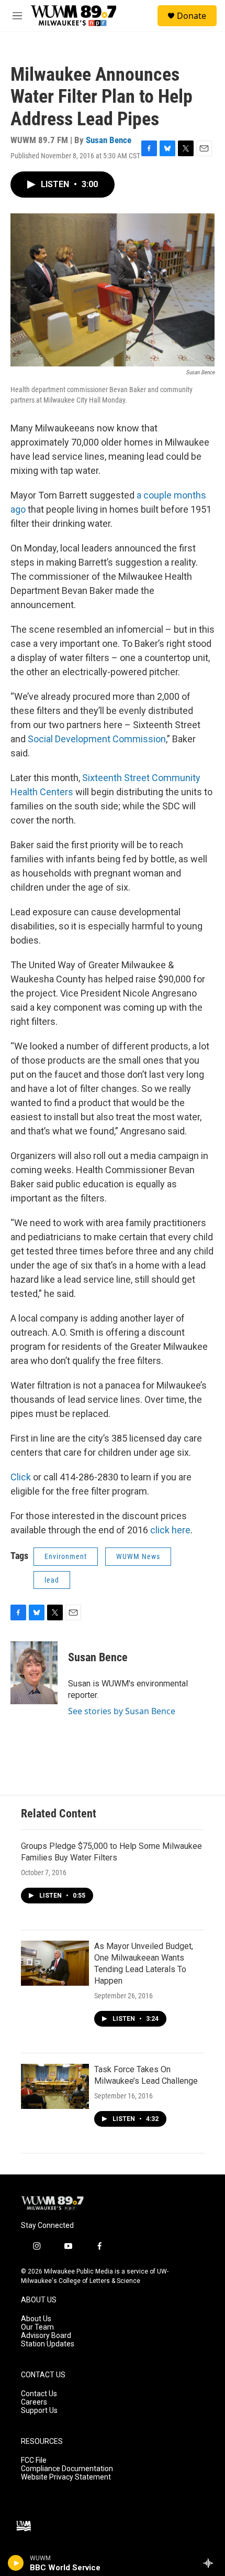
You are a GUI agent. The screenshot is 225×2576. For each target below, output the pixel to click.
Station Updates (48, 2344)
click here (170, 1530)
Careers (34, 2402)
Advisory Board (46, 2336)
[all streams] (211, 2563)
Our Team (37, 2327)
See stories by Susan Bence (122, 1711)
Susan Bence (109, 140)
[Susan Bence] (34, 1673)
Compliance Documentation (67, 2469)
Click (22, 1477)
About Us (36, 2319)
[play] (16, 2563)
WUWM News (138, 1556)
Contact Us (39, 2394)
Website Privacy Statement (66, 2477)
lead (52, 1580)
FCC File (34, 2460)
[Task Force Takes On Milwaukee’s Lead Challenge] (55, 2086)
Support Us (39, 2411)
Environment (66, 1556)
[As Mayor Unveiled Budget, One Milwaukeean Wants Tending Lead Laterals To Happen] (55, 1963)
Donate (192, 16)
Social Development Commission (96, 739)
